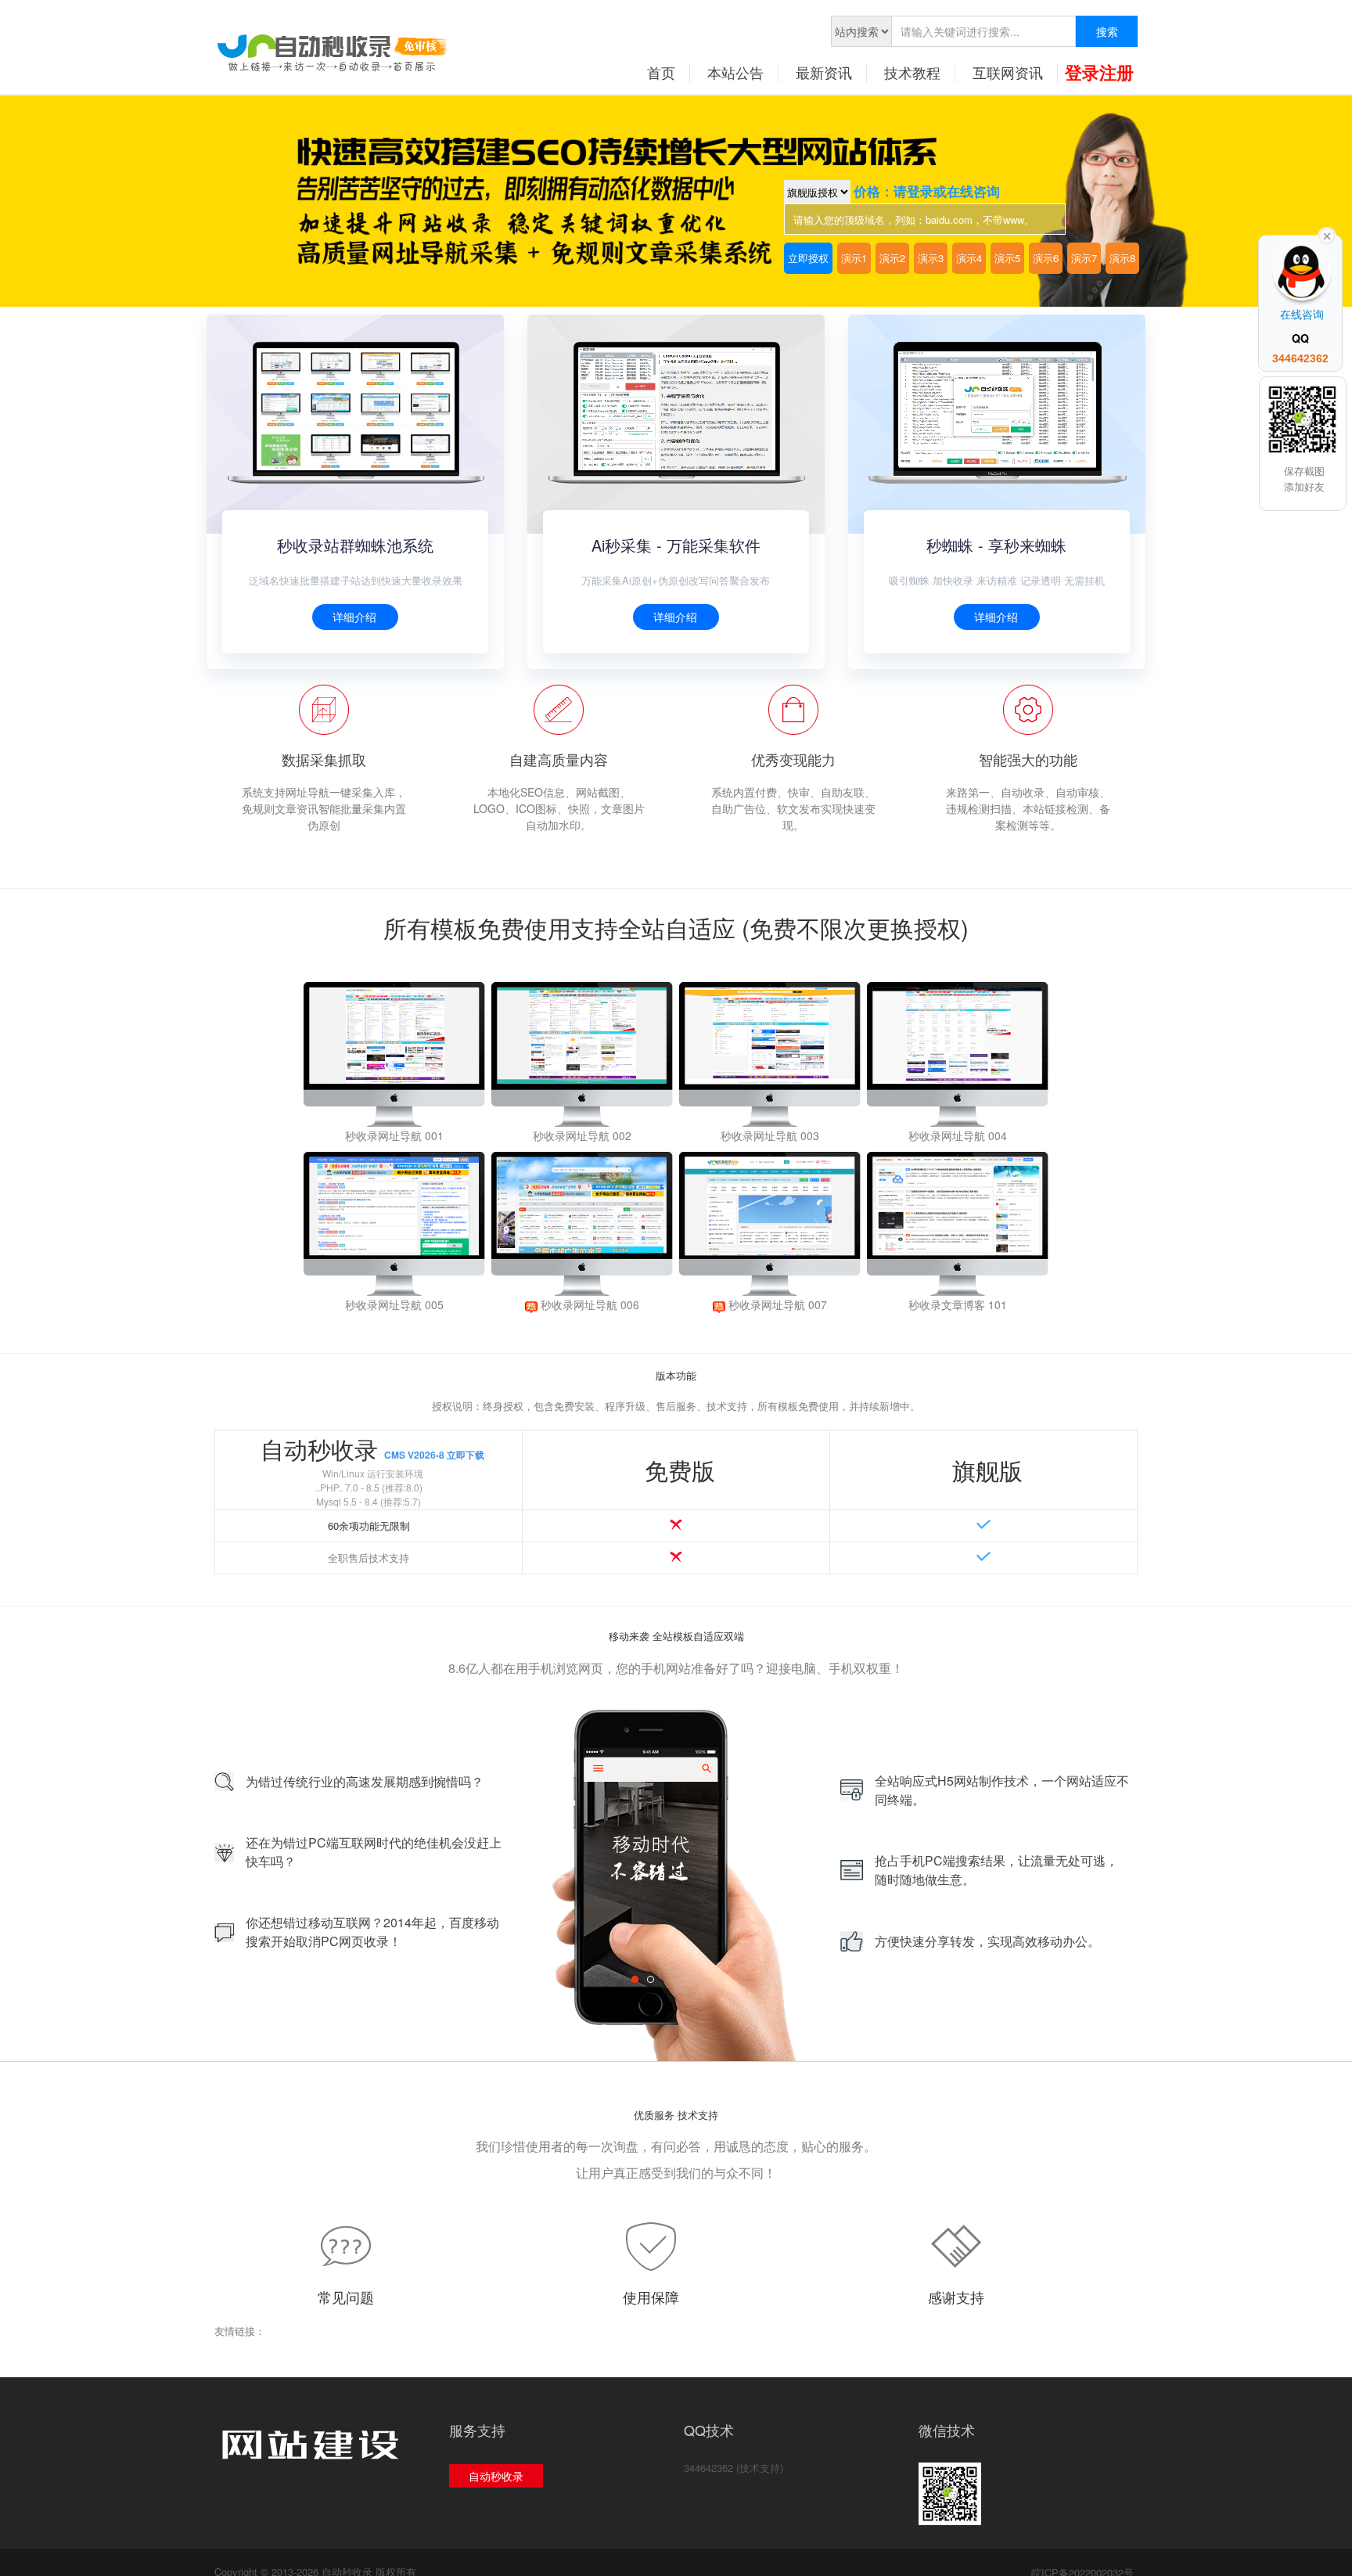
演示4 (969, 258)
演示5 (1007, 258)
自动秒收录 (496, 2476)
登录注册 (1099, 72)
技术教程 (912, 72)
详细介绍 (354, 617)
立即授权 (808, 258)
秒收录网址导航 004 (958, 1135)
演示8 (1122, 258)
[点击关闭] (1327, 235)
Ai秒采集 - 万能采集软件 (676, 545)
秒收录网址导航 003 (770, 1135)
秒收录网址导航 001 (394, 1135)
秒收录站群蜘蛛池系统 (355, 545)
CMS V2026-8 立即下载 (434, 1455)
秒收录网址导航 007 (776, 1304)
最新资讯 (824, 72)
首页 (661, 72)
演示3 (931, 258)
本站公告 (735, 72)
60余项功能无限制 (369, 1525)
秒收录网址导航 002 (582, 1135)
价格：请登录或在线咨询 (927, 191)
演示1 (854, 258)
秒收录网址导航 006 (588, 1304)
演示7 (1084, 258)
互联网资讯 (1008, 72)
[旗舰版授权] (819, 192)
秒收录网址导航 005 (394, 1304)
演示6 (1046, 258)
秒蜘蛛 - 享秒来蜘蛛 (996, 545)
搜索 (1107, 31)
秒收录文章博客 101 (958, 1304)
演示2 (892, 258)
